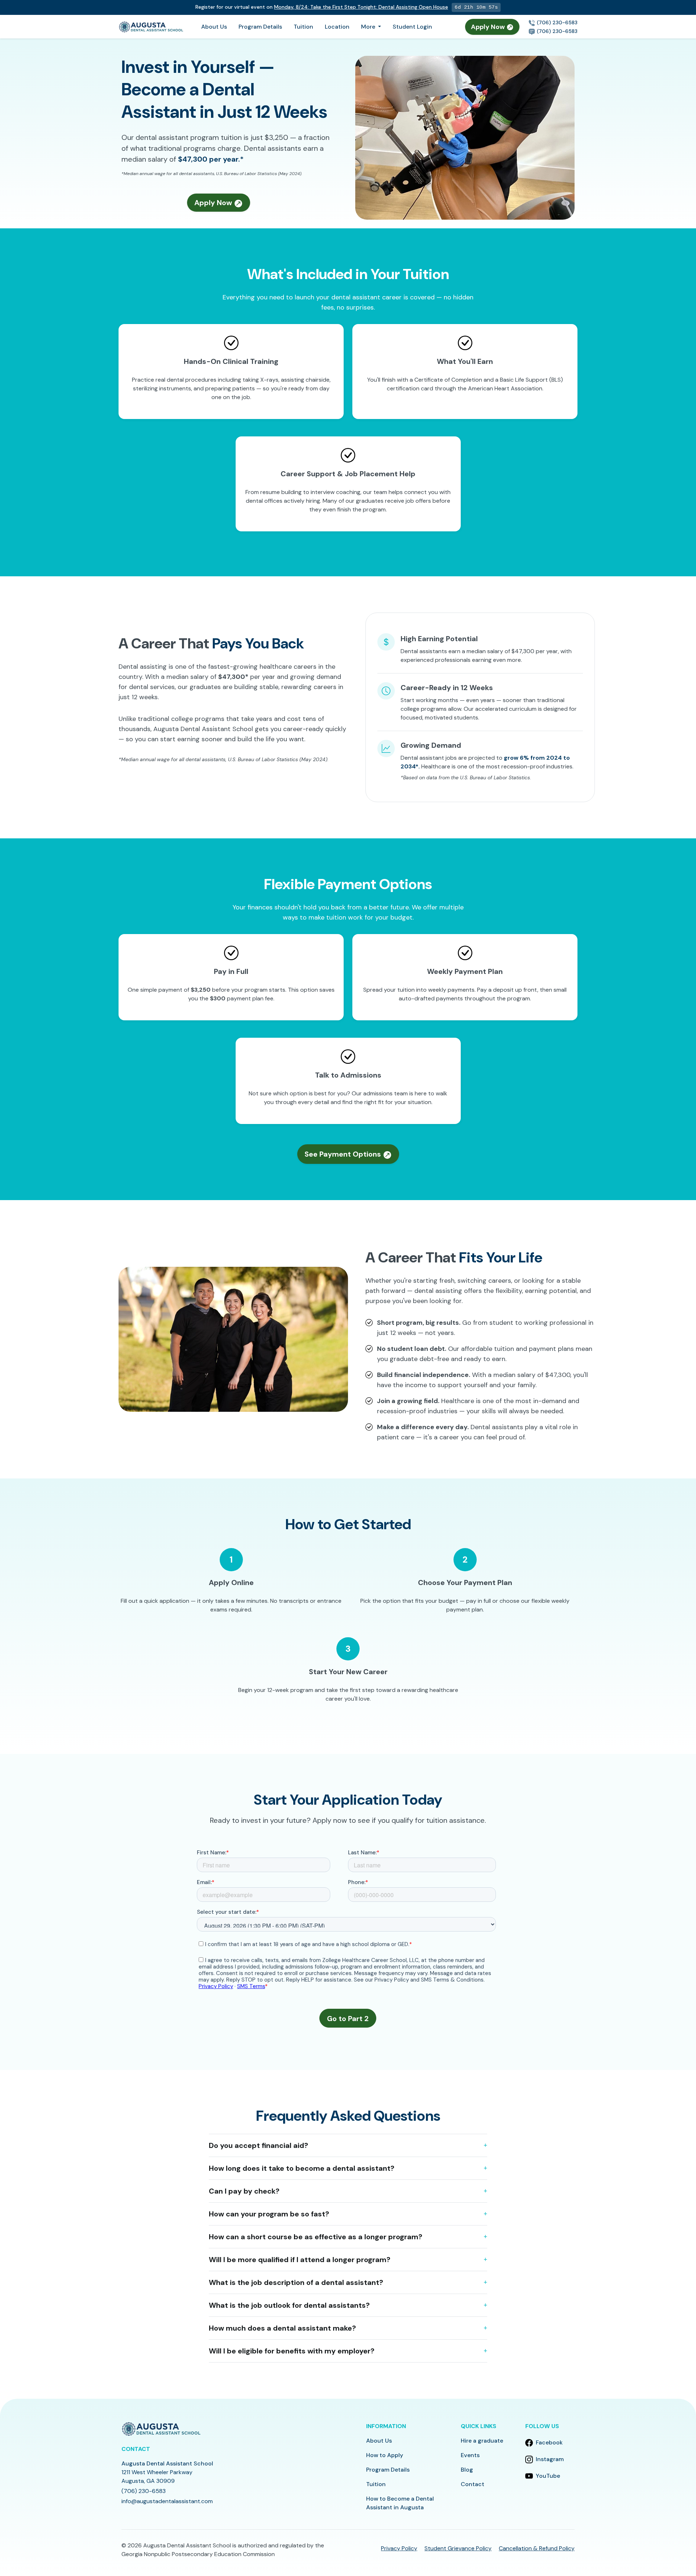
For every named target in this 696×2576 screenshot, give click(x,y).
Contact (473, 2484)
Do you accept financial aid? (258, 2145)
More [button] (369, 27)
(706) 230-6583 (556, 22)
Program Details (260, 27)
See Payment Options (344, 1154)
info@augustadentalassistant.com (167, 2501)
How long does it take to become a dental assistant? (302, 2168)
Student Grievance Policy (458, 2548)
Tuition (303, 27)
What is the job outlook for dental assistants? (289, 2305)
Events (470, 2455)
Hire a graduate (482, 2441)
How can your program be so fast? (269, 2214)
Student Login (412, 27)
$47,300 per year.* (211, 159)
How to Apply (385, 2455)
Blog (467, 2470)
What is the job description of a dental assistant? (296, 2282)
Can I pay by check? (244, 2191)
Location (337, 27)
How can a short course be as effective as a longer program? (316, 2237)
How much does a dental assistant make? (282, 2328)
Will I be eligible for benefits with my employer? (292, 2351)
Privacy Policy (399, 2548)
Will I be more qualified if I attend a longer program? (300, 2260)
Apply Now (489, 27)
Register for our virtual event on (322, 7)
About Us (214, 27)
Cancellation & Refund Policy (537, 2548)
